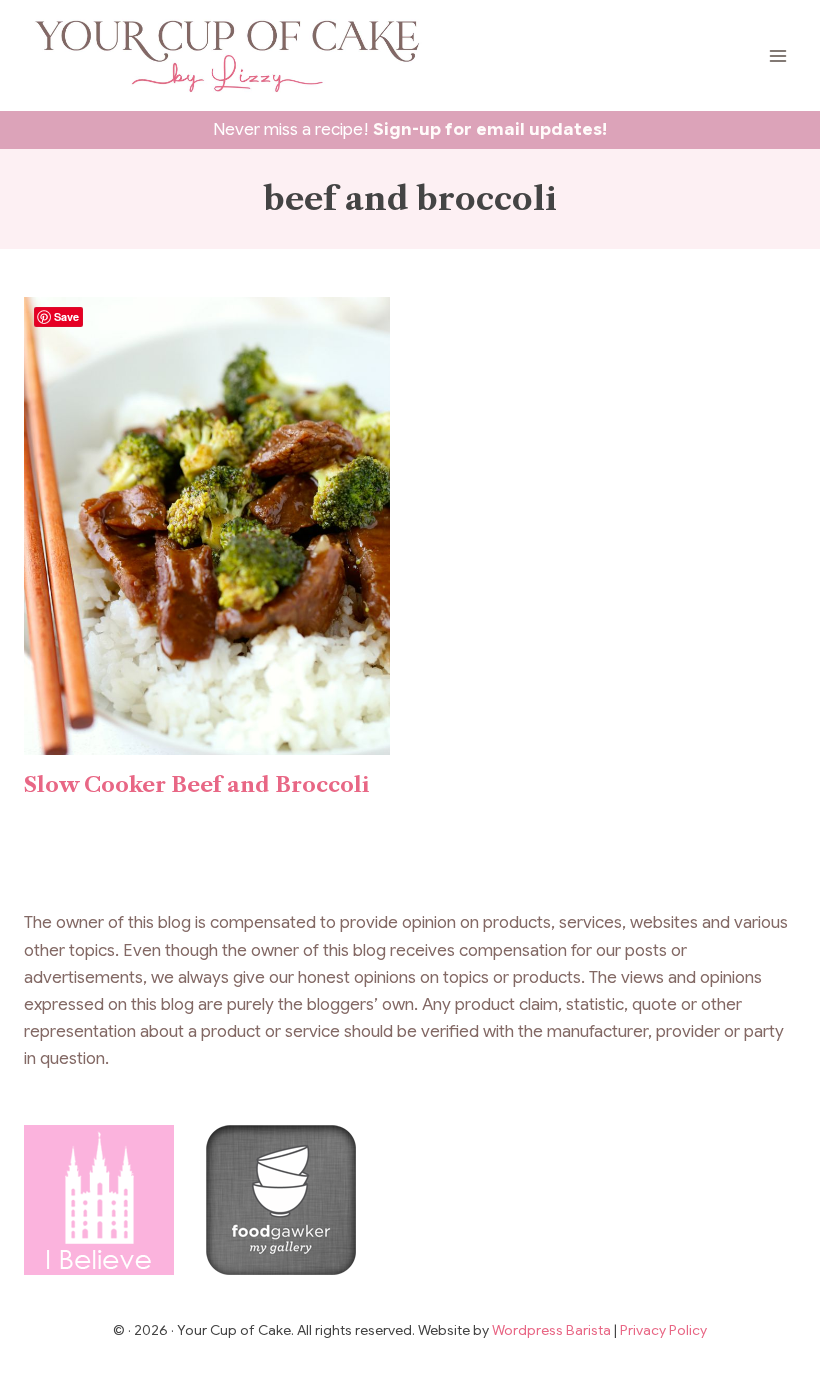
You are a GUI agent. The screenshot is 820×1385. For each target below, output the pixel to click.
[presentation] (207, 526)
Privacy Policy (663, 1330)
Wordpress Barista (553, 1330)
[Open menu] (777, 55)
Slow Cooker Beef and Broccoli (196, 784)
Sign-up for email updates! (490, 129)
